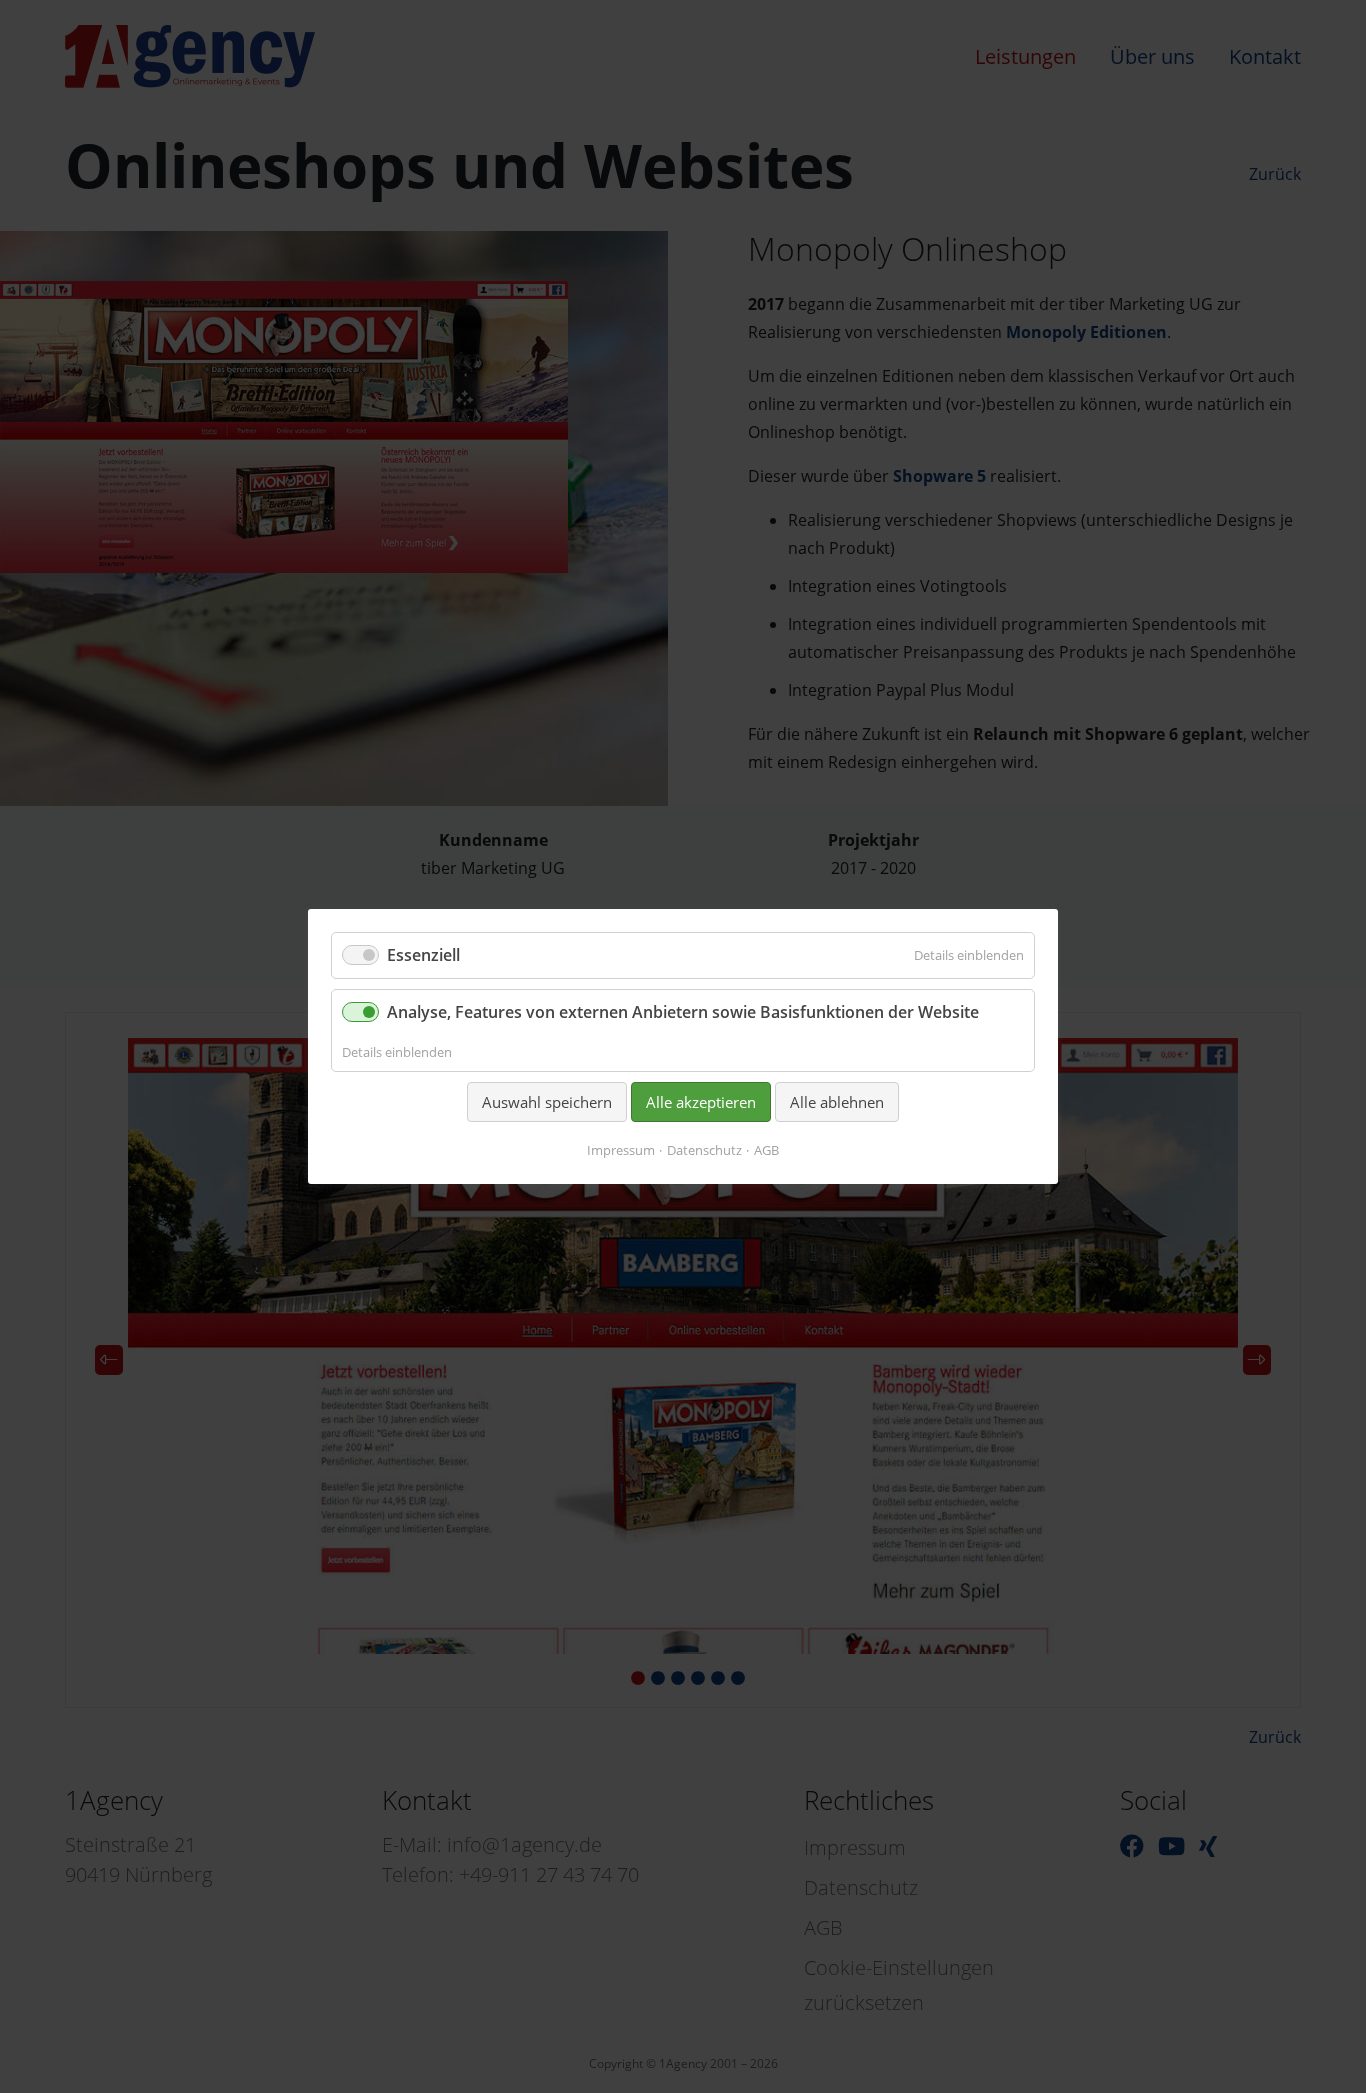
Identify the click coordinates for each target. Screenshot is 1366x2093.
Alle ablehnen (837, 1102)
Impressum (621, 1150)
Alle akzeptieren (701, 1102)
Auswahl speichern (547, 1102)
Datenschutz (704, 1150)
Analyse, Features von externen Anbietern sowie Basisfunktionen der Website (683, 1012)
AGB (766, 1150)
